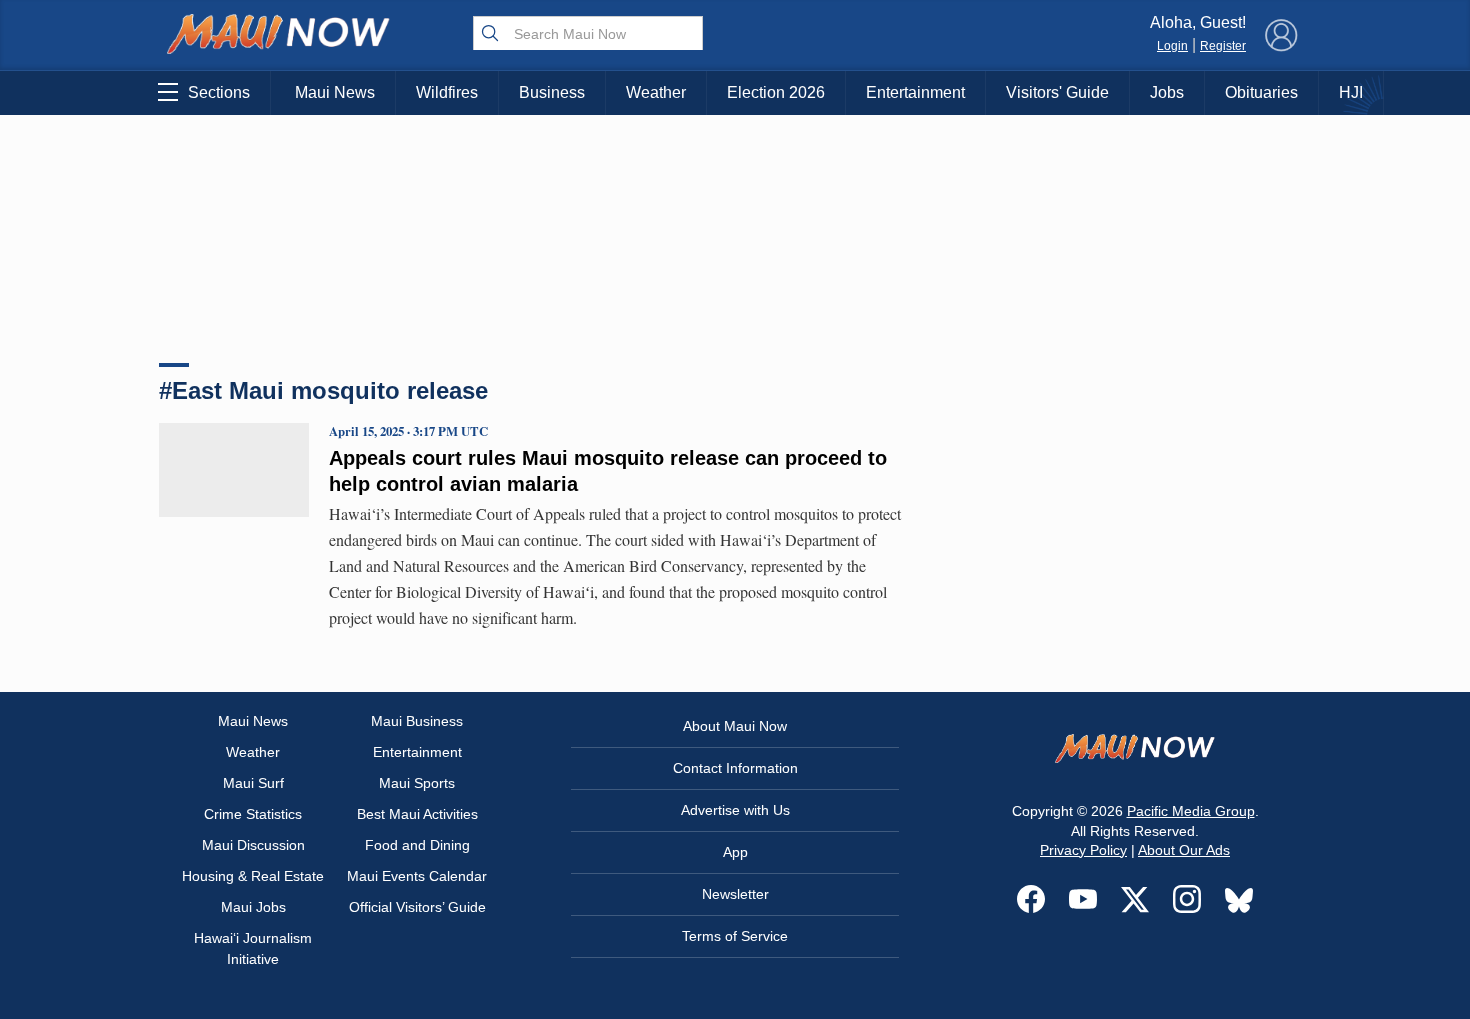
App (735, 852)
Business (552, 92)
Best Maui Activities (417, 814)
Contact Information (735, 768)
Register (1223, 46)
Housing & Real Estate (253, 876)
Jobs (1167, 92)
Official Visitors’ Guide (417, 907)
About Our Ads (1184, 850)
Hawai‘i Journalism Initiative (253, 948)
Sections (219, 92)
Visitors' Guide (1057, 92)
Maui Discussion (253, 845)
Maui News (335, 92)
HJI (1351, 92)
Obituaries (1261, 92)
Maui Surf (253, 783)
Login (1172, 46)
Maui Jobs (253, 907)
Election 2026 (776, 92)
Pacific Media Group (1191, 811)
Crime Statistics (253, 814)
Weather (656, 92)
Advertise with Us (735, 810)
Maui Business (417, 721)
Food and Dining (417, 845)
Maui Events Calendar (417, 876)
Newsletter (735, 894)
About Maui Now (735, 726)
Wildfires (447, 92)
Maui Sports (417, 783)
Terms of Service (735, 936)
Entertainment (915, 92)
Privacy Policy (1083, 850)
